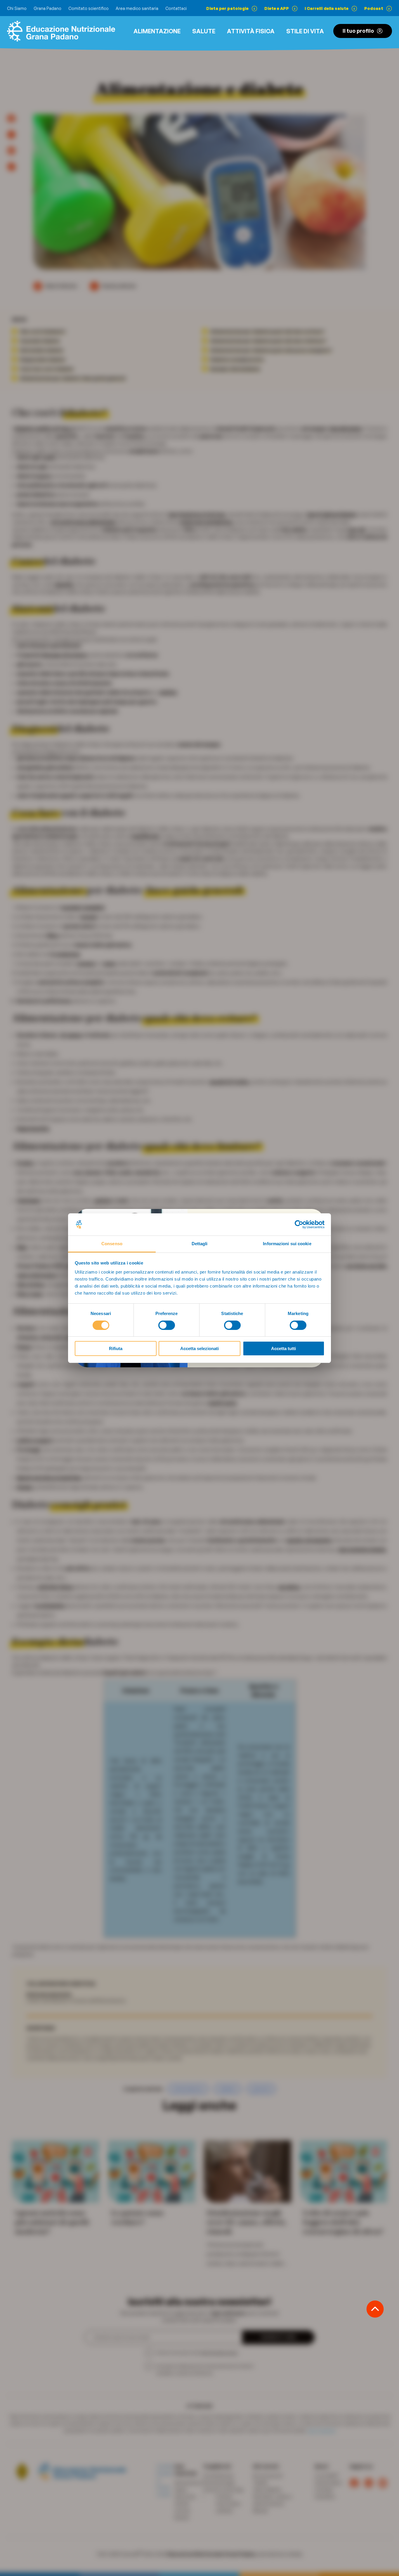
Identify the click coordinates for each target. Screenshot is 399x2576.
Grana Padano (47, 8)
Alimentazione (157, 31)
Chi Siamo (17, 8)
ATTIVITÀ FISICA (251, 31)
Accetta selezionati (199, 1348)
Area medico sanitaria (137, 8)
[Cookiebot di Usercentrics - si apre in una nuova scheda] (299, 1224)
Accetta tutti (283, 1348)
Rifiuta (116, 1348)
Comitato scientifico (89, 8)
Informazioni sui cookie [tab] (287, 1244)
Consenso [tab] (112, 1244)
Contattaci (176, 8)
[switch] (167, 1325)
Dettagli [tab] (200, 1244)
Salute (204, 31)
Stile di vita (305, 31)
